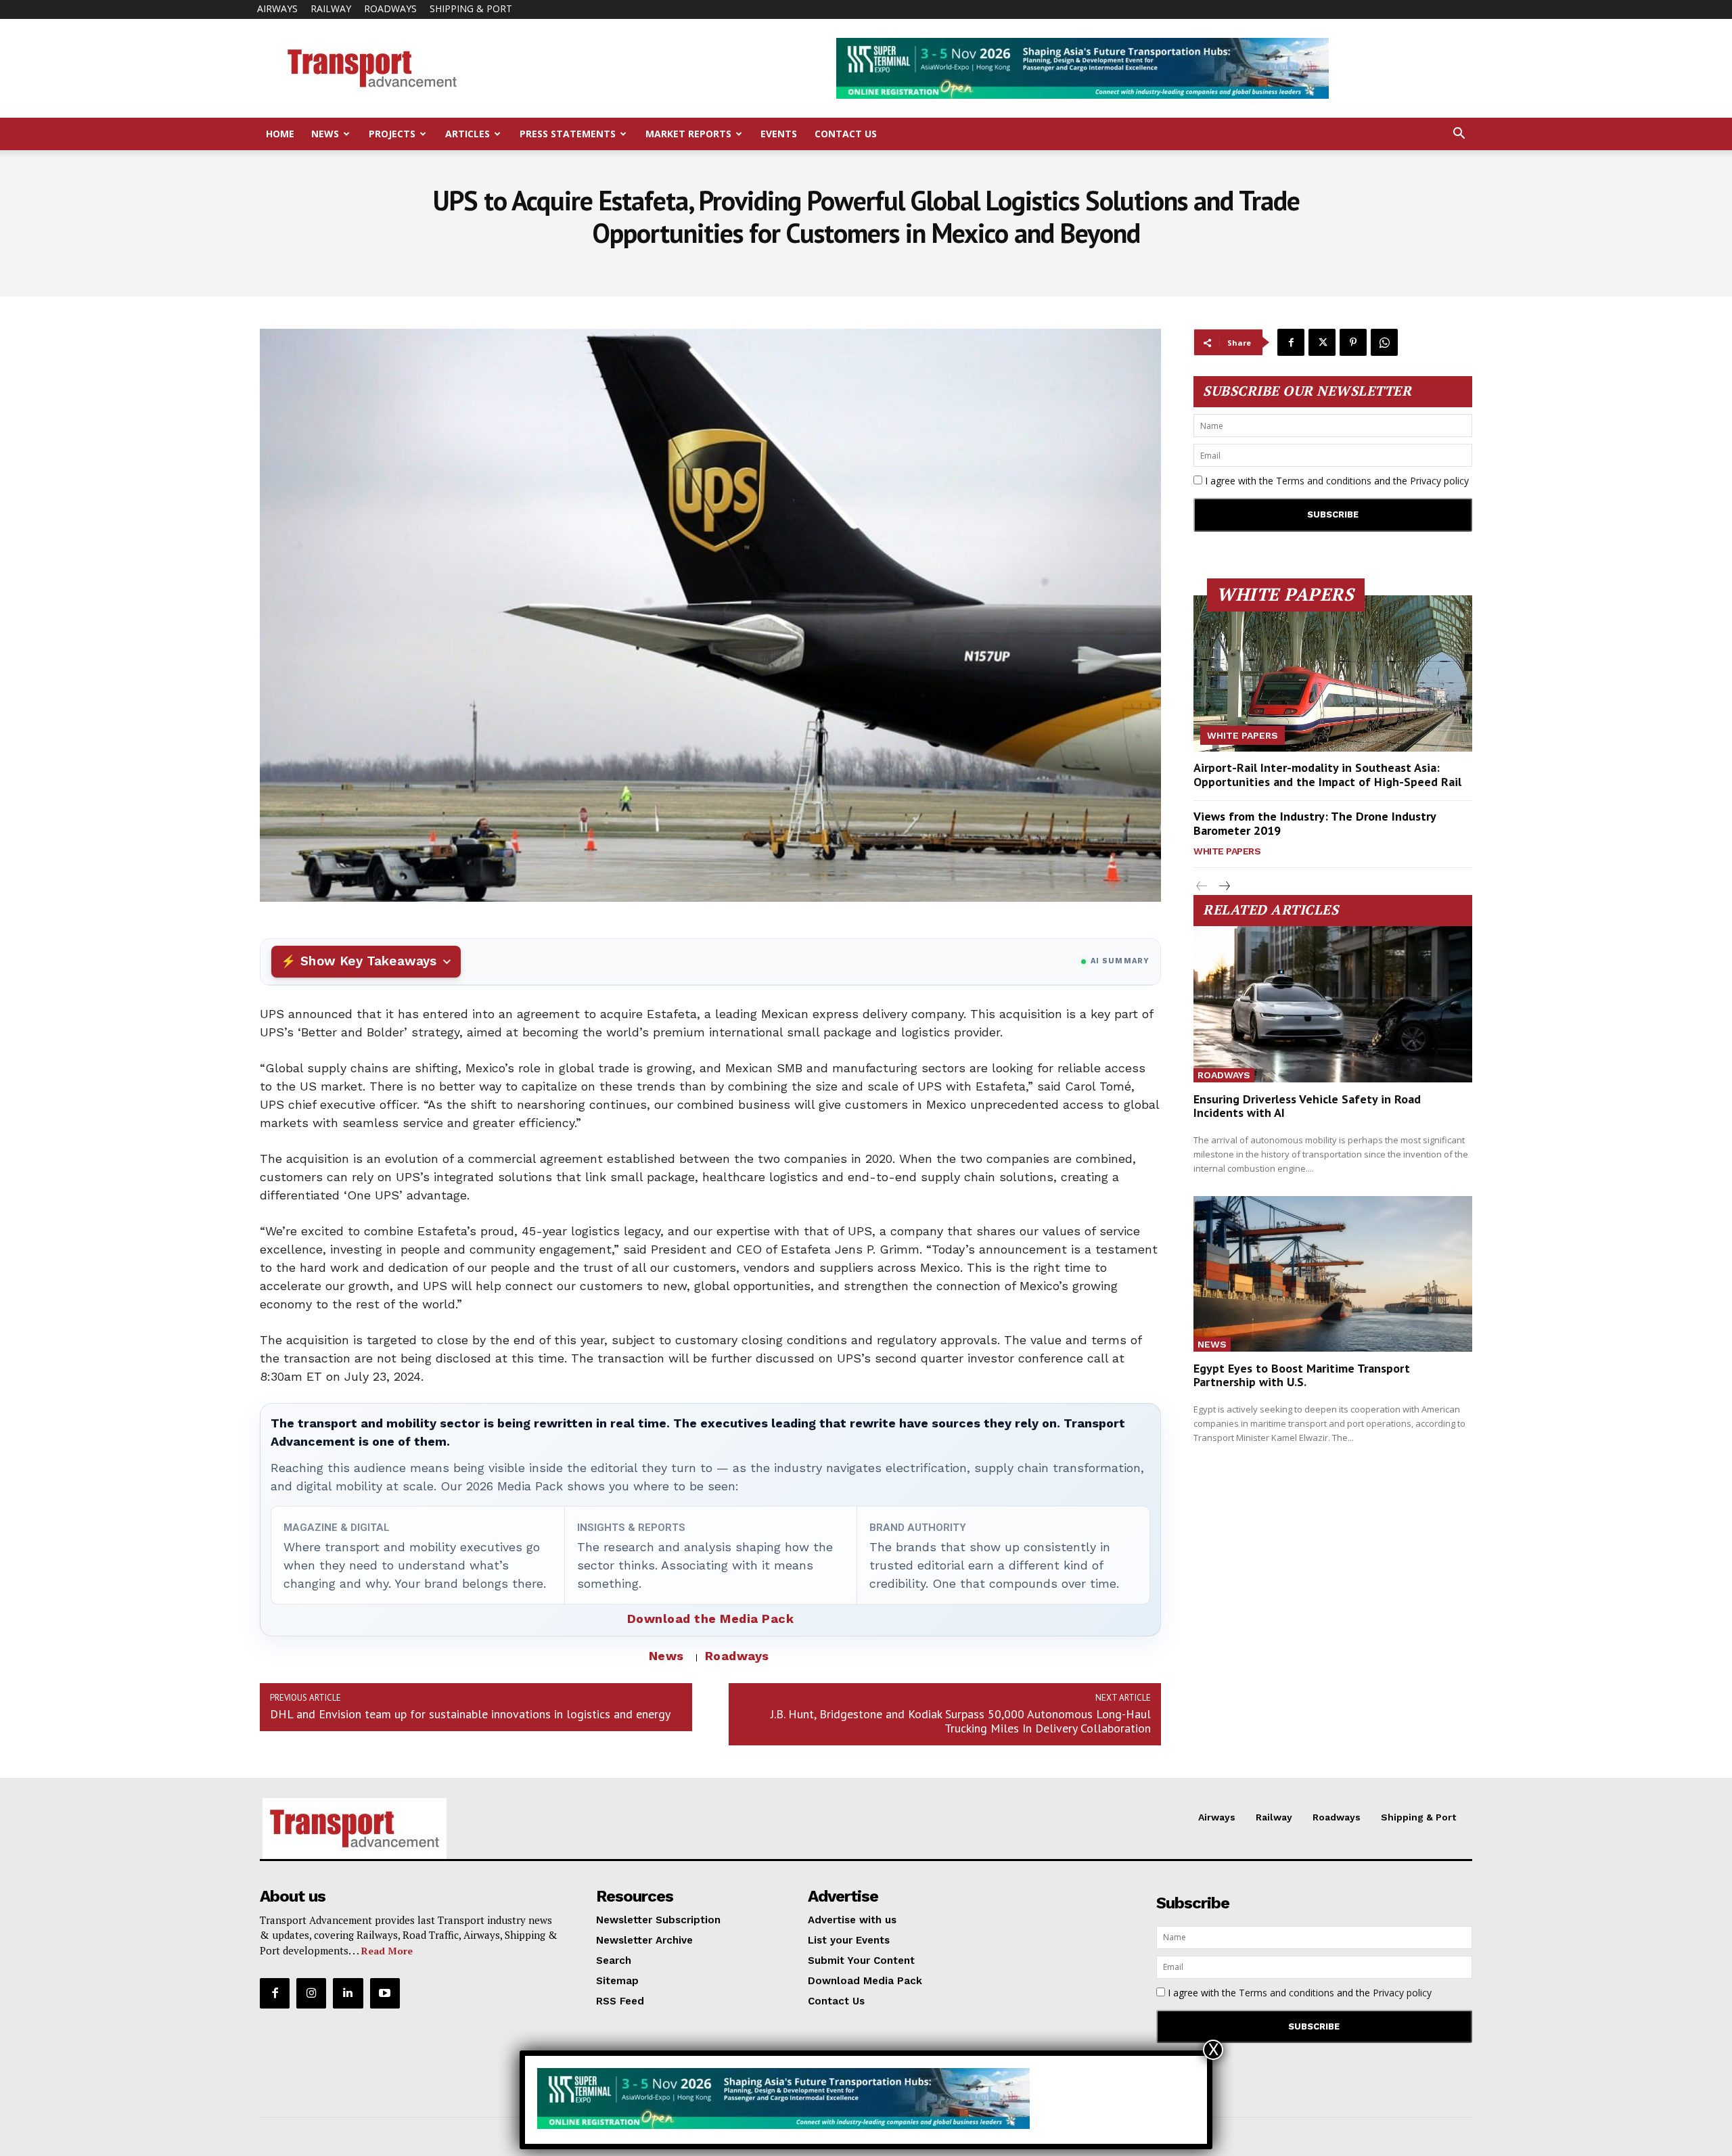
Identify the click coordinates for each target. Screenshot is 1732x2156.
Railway (331, 8)
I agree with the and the (1336, 481)
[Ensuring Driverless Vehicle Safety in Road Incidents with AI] (1333, 1004)
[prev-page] (1202, 887)
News (325, 134)
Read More (387, 1951)
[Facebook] (1291, 342)
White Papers (1243, 735)
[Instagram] (311, 1993)
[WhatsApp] (1384, 342)
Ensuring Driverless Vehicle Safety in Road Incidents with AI (1307, 1106)
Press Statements (568, 134)
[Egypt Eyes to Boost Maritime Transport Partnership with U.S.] (1333, 1274)
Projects (392, 134)
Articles (468, 134)
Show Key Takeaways (368, 961)
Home (280, 134)
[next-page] (1224, 887)
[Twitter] (1322, 342)
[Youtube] (385, 1993)
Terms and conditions (1324, 481)
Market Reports (688, 134)
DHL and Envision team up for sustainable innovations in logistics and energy (470, 1714)
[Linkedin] (348, 1993)
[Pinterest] (1353, 342)
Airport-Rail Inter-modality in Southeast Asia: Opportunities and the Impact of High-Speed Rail (1327, 775)
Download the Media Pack (711, 1619)
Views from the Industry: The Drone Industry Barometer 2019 (1315, 824)
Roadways (390, 8)
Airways (277, 8)
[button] (1459, 135)
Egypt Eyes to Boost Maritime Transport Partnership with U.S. (1302, 1375)
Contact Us (846, 134)
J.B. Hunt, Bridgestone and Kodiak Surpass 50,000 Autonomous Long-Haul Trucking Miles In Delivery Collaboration (961, 1721)
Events (779, 134)
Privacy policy (1439, 481)
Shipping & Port (471, 8)
